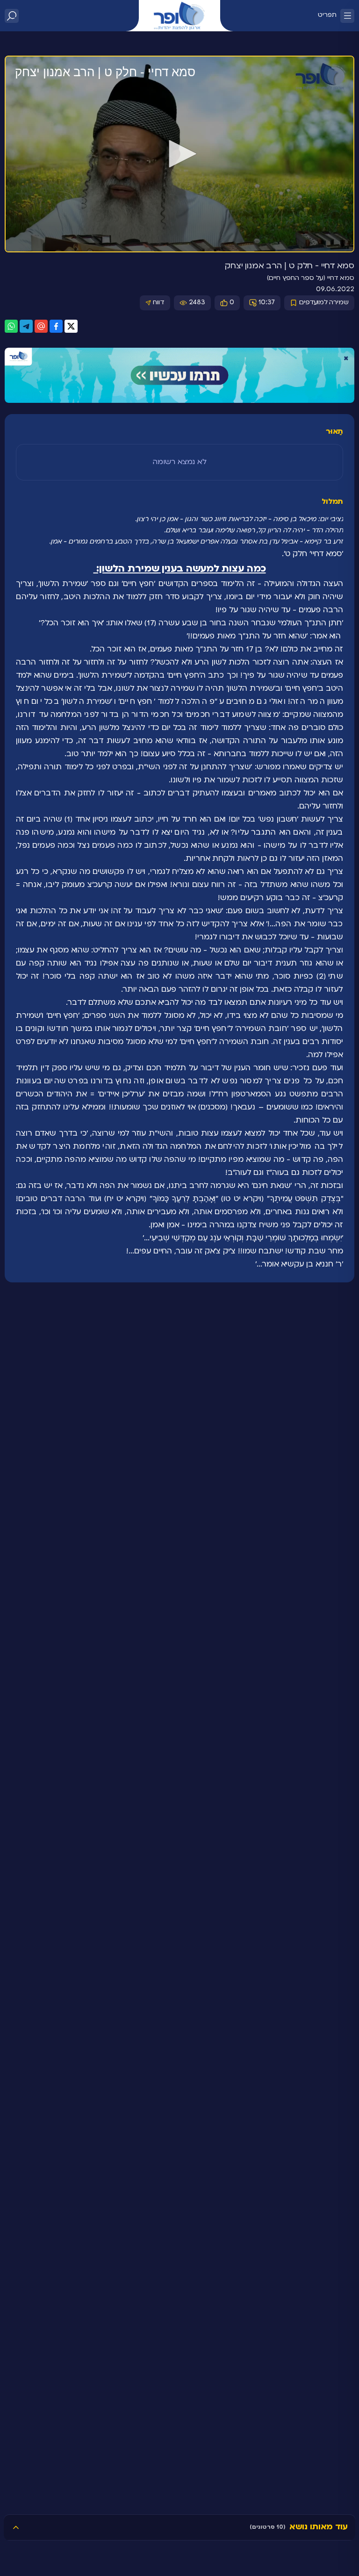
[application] (179, 154)
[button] (179, 154)
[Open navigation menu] (347, 16)
